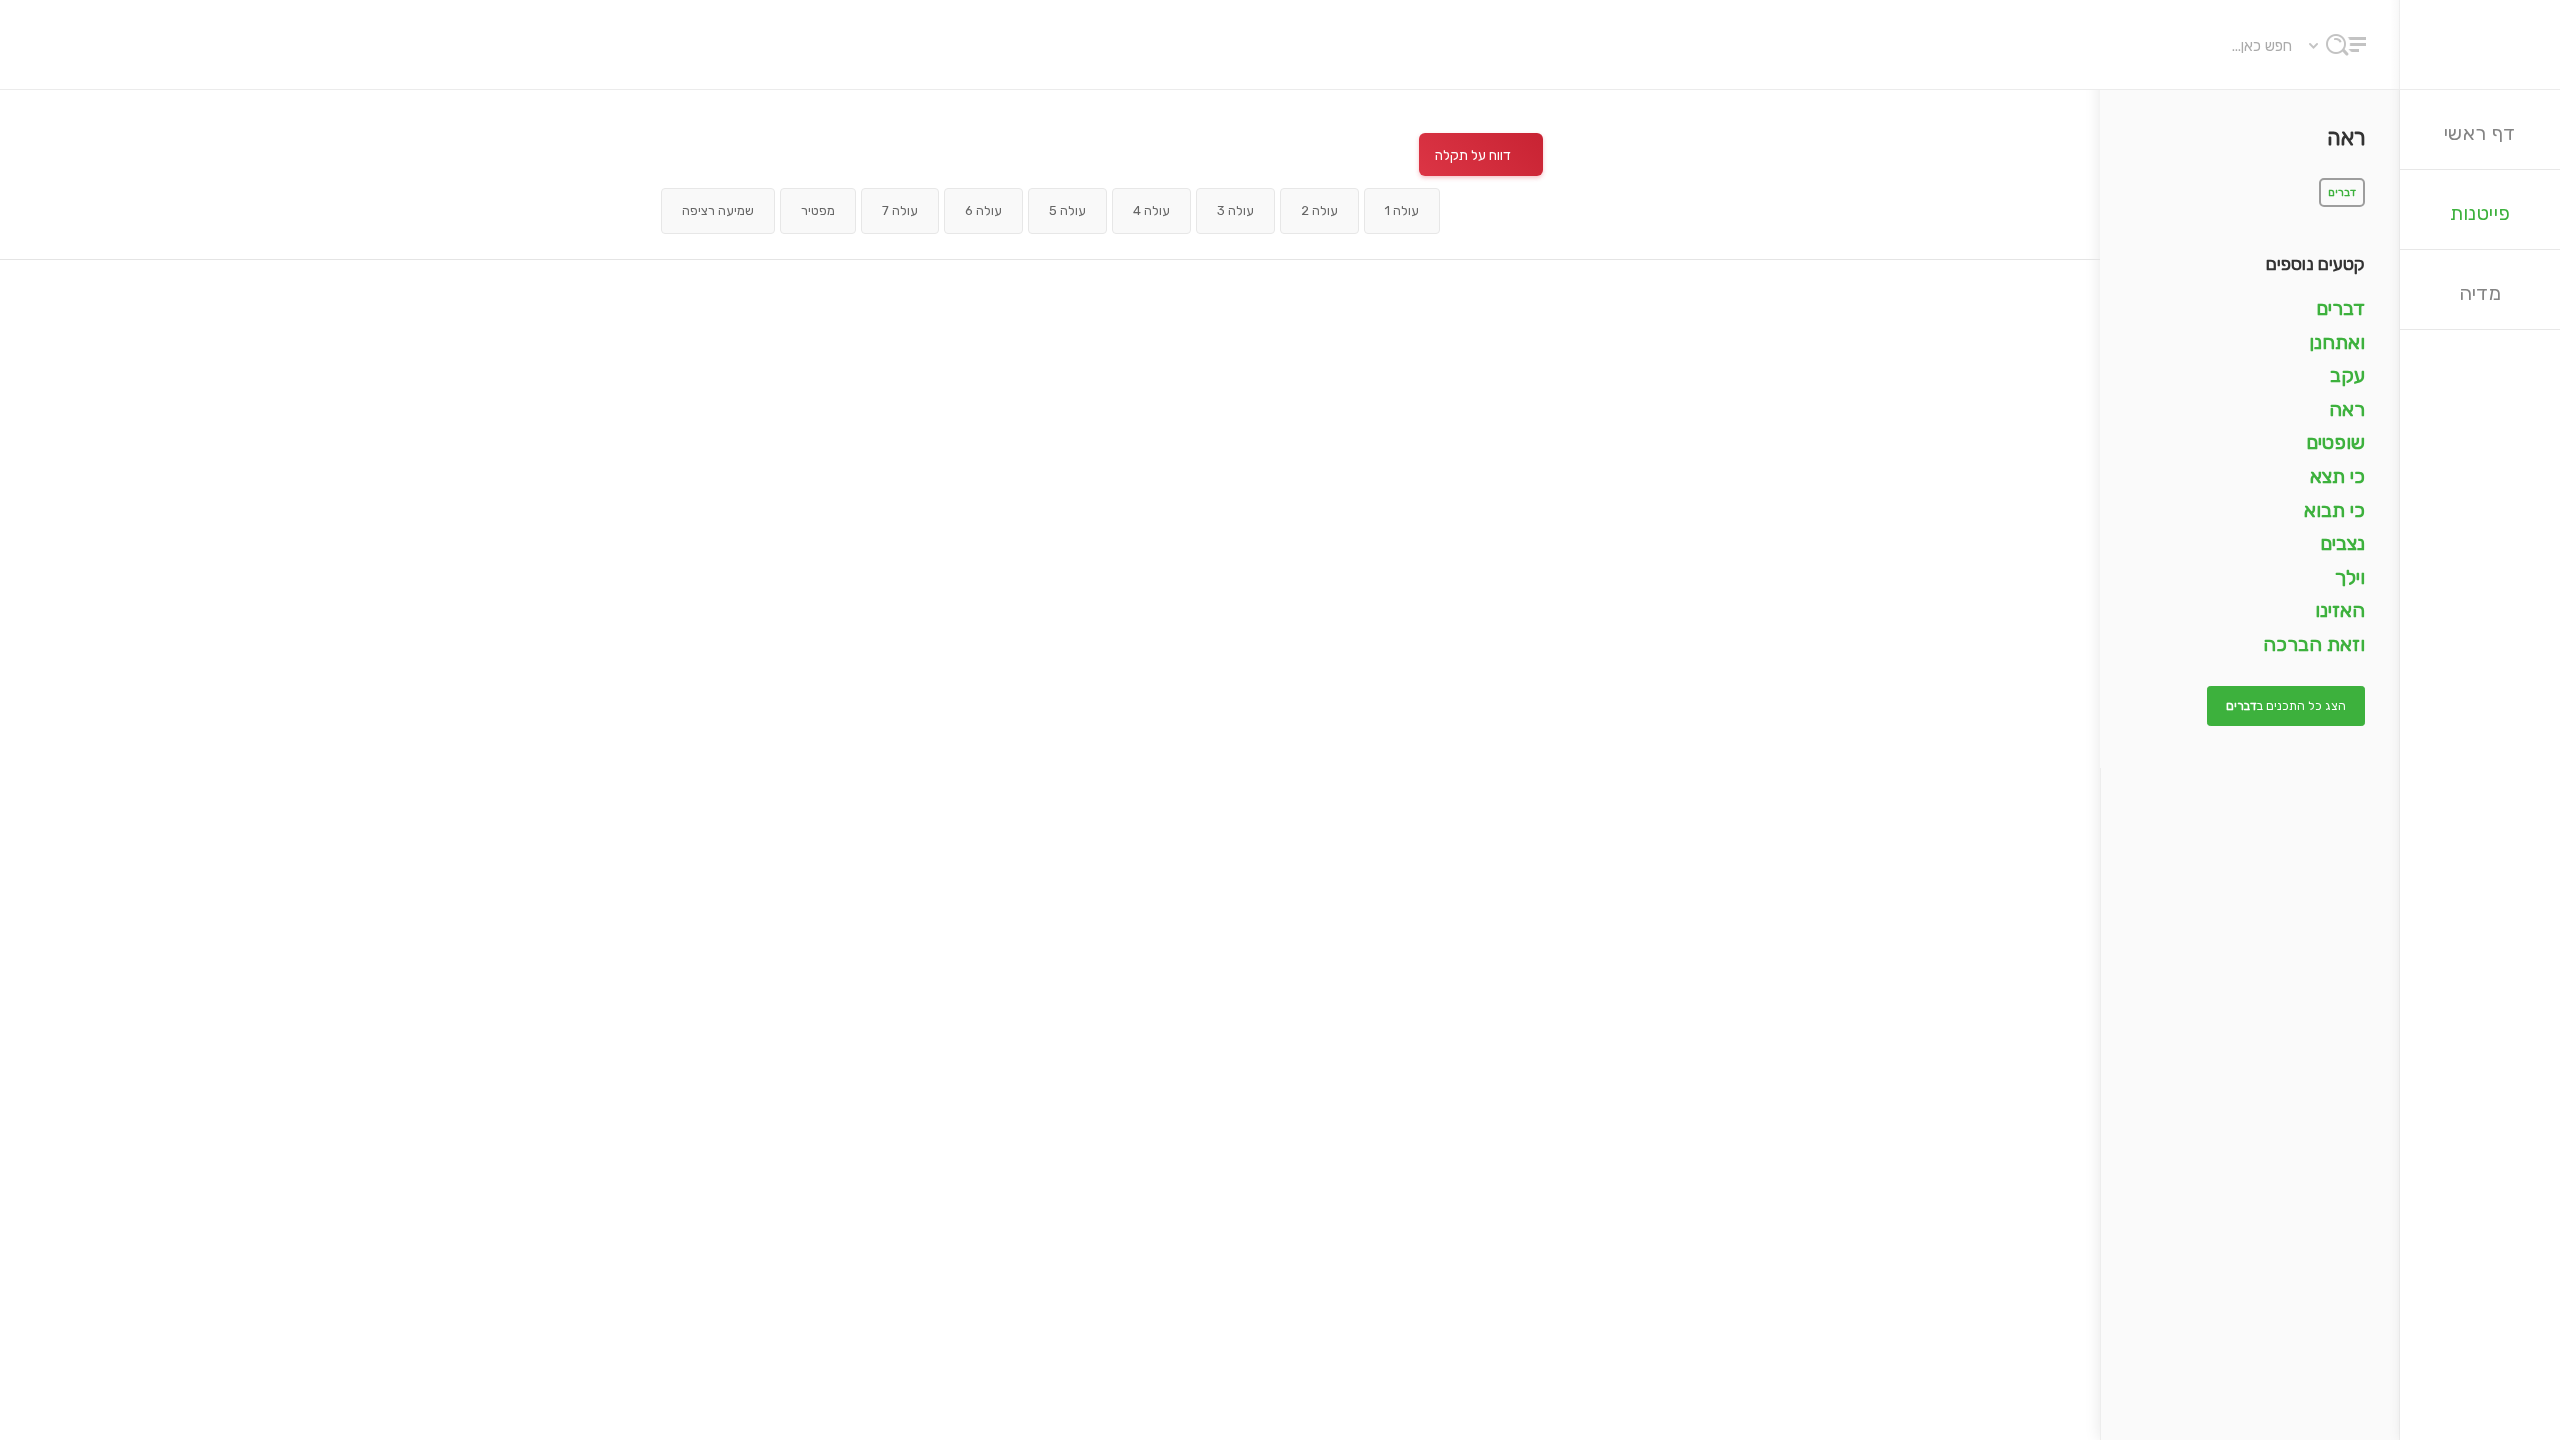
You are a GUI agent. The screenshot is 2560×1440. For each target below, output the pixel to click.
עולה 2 (1319, 210)
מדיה (2480, 293)
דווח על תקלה (1473, 155)
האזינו (2340, 610)
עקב (2347, 375)
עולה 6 (983, 210)
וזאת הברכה (2314, 644)
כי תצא (2337, 476)
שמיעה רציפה (718, 210)
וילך (2350, 577)
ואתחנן (2337, 342)
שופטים (2335, 442)
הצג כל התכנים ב (2286, 706)
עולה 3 (1235, 210)
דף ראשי (2480, 133)
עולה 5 (1067, 210)
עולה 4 (1151, 210)
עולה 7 (900, 210)
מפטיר (818, 210)
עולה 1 (1402, 210)
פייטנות (2480, 213)
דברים (2342, 192)
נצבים (2342, 543)
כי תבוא (2334, 510)
